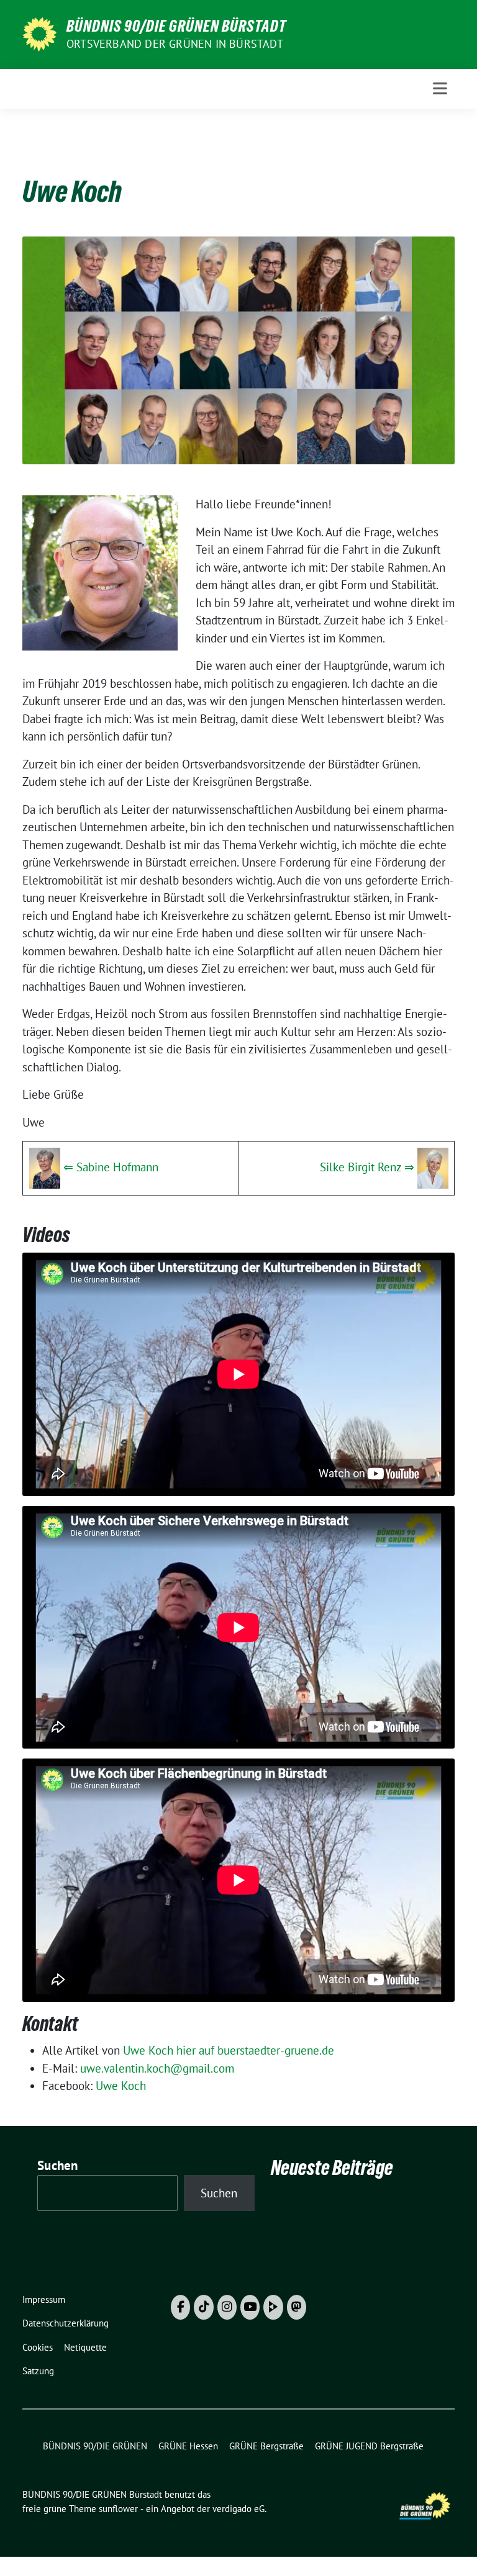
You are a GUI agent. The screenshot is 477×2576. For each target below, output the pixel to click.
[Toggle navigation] (440, 88)
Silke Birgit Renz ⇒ (367, 1167)
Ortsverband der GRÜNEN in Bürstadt (175, 44)
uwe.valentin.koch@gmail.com (157, 2068)
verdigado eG (238, 2509)
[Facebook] (180, 2307)
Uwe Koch (121, 2086)
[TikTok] (203, 2307)
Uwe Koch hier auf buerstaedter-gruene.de (229, 2050)
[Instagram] (227, 2307)
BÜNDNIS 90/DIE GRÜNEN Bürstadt (176, 26)
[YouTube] (250, 2307)
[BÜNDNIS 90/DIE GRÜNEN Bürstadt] (39, 33)
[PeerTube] (273, 2307)
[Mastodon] (297, 2307)
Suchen (58, 2165)
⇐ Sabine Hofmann (111, 1167)
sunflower (118, 2509)
